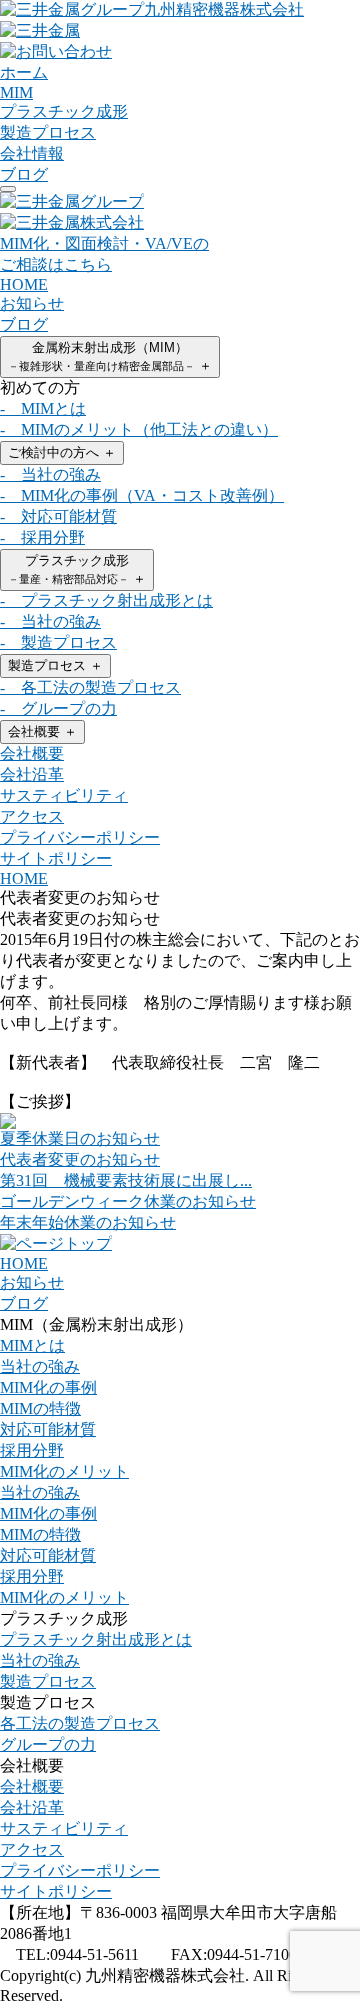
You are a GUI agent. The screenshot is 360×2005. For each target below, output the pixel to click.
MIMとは (32, 1345)
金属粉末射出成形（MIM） (110, 356)
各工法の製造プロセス (80, 1723)
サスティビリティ (64, 795)
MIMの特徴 (40, 1408)
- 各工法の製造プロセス (90, 687)
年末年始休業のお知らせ (88, 1222)
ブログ (24, 324)
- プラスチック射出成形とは (106, 600)
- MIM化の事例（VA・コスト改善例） (142, 495)
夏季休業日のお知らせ (80, 1138)
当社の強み (40, 1366)
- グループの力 (58, 708)
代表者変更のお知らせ (80, 1159)
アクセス (32, 816)
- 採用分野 (42, 537)
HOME (24, 284)
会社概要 (42, 731)
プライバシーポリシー (80, 837)
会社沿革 (32, 774)
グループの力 (48, 1744)
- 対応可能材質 (58, 516)
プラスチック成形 (77, 569)
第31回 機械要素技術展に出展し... (126, 1180)
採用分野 (32, 1450)
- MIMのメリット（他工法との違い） (139, 429)
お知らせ (32, 303)
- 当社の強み (50, 474)
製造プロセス (55, 665)
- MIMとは (43, 408)
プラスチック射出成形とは (96, 1639)
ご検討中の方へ (62, 452)
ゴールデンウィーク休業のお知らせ (128, 1201)
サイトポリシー (56, 858)
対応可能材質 (48, 1429)
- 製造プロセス (58, 642)
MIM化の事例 (48, 1387)
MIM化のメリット (64, 1471)
